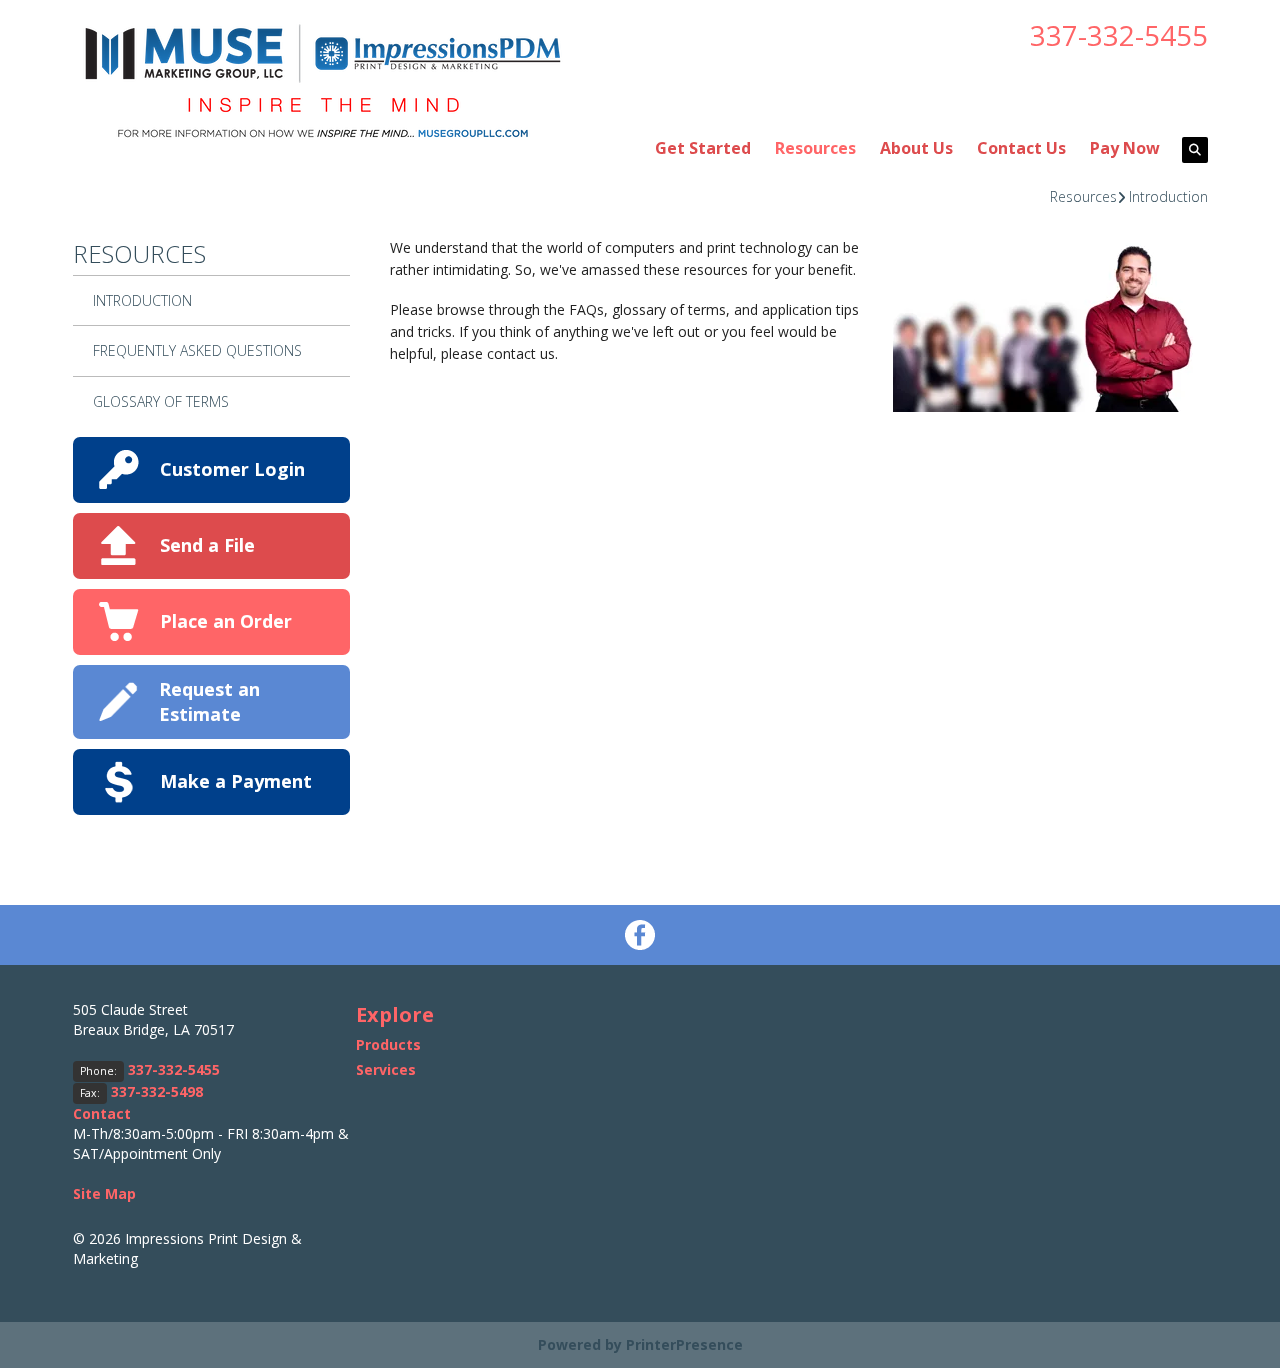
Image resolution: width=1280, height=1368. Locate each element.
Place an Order (226, 621)
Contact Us (1021, 148)
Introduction (1168, 196)
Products (388, 1044)
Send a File (207, 545)
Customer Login (232, 469)
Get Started (703, 148)
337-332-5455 (1119, 35)
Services (386, 1069)
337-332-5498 (157, 1091)
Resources (815, 148)
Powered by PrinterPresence (640, 1344)
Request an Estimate (209, 701)
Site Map (104, 1193)
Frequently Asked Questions (197, 350)
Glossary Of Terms (161, 401)
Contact (102, 1113)
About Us (916, 148)
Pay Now (1125, 148)
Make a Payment (236, 781)
